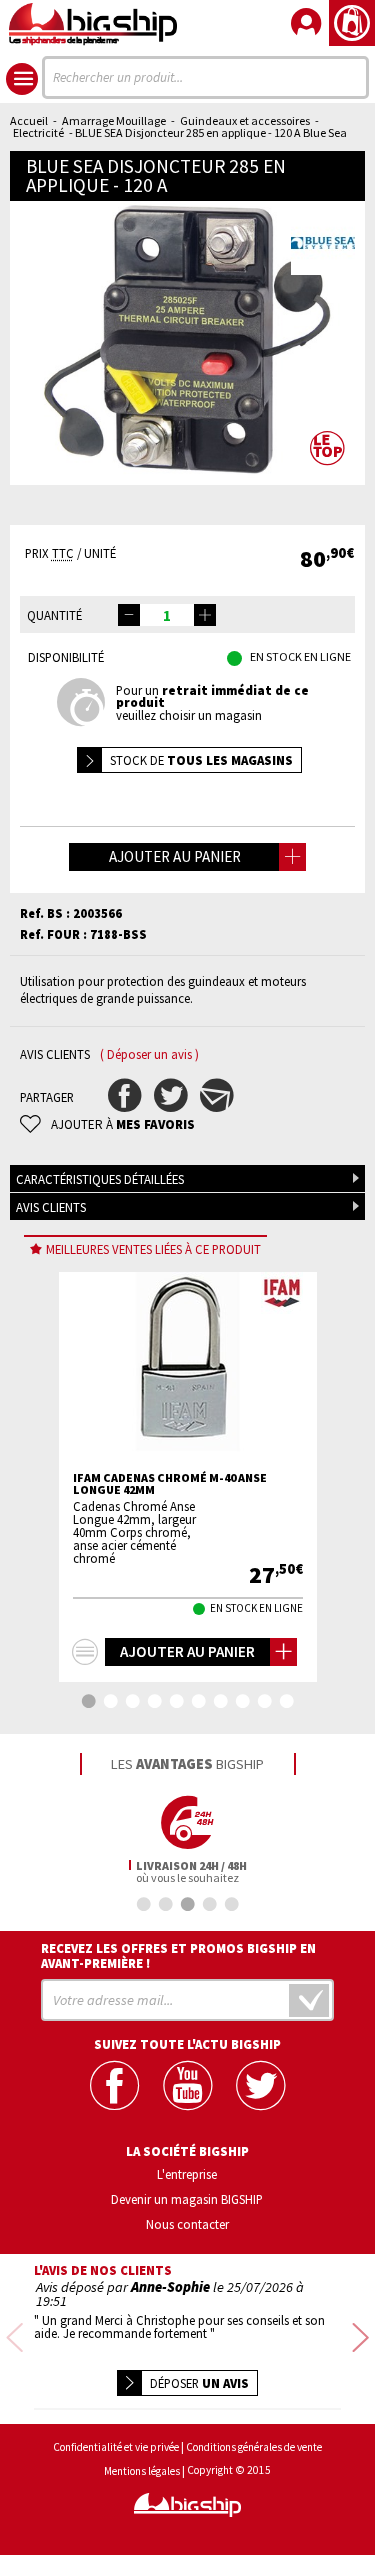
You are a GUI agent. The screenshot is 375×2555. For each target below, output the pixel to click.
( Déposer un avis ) (149, 1054)
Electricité (38, 132)
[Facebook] (114, 2085)
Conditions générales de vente (254, 2447)
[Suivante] (360, 2338)
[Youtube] (187, 2085)
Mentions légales (142, 2471)
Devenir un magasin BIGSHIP (187, 2199)
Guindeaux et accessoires (245, 120)
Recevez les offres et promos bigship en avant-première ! (178, 1956)
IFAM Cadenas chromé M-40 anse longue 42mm (170, 1484)
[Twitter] (260, 2085)
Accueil (29, 120)
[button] (205, 615)
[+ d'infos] (85, 1652)
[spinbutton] (167, 615)
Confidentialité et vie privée (116, 2447)
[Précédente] (14, 2338)
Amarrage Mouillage (114, 120)
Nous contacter (187, 2224)
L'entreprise (187, 2174)
